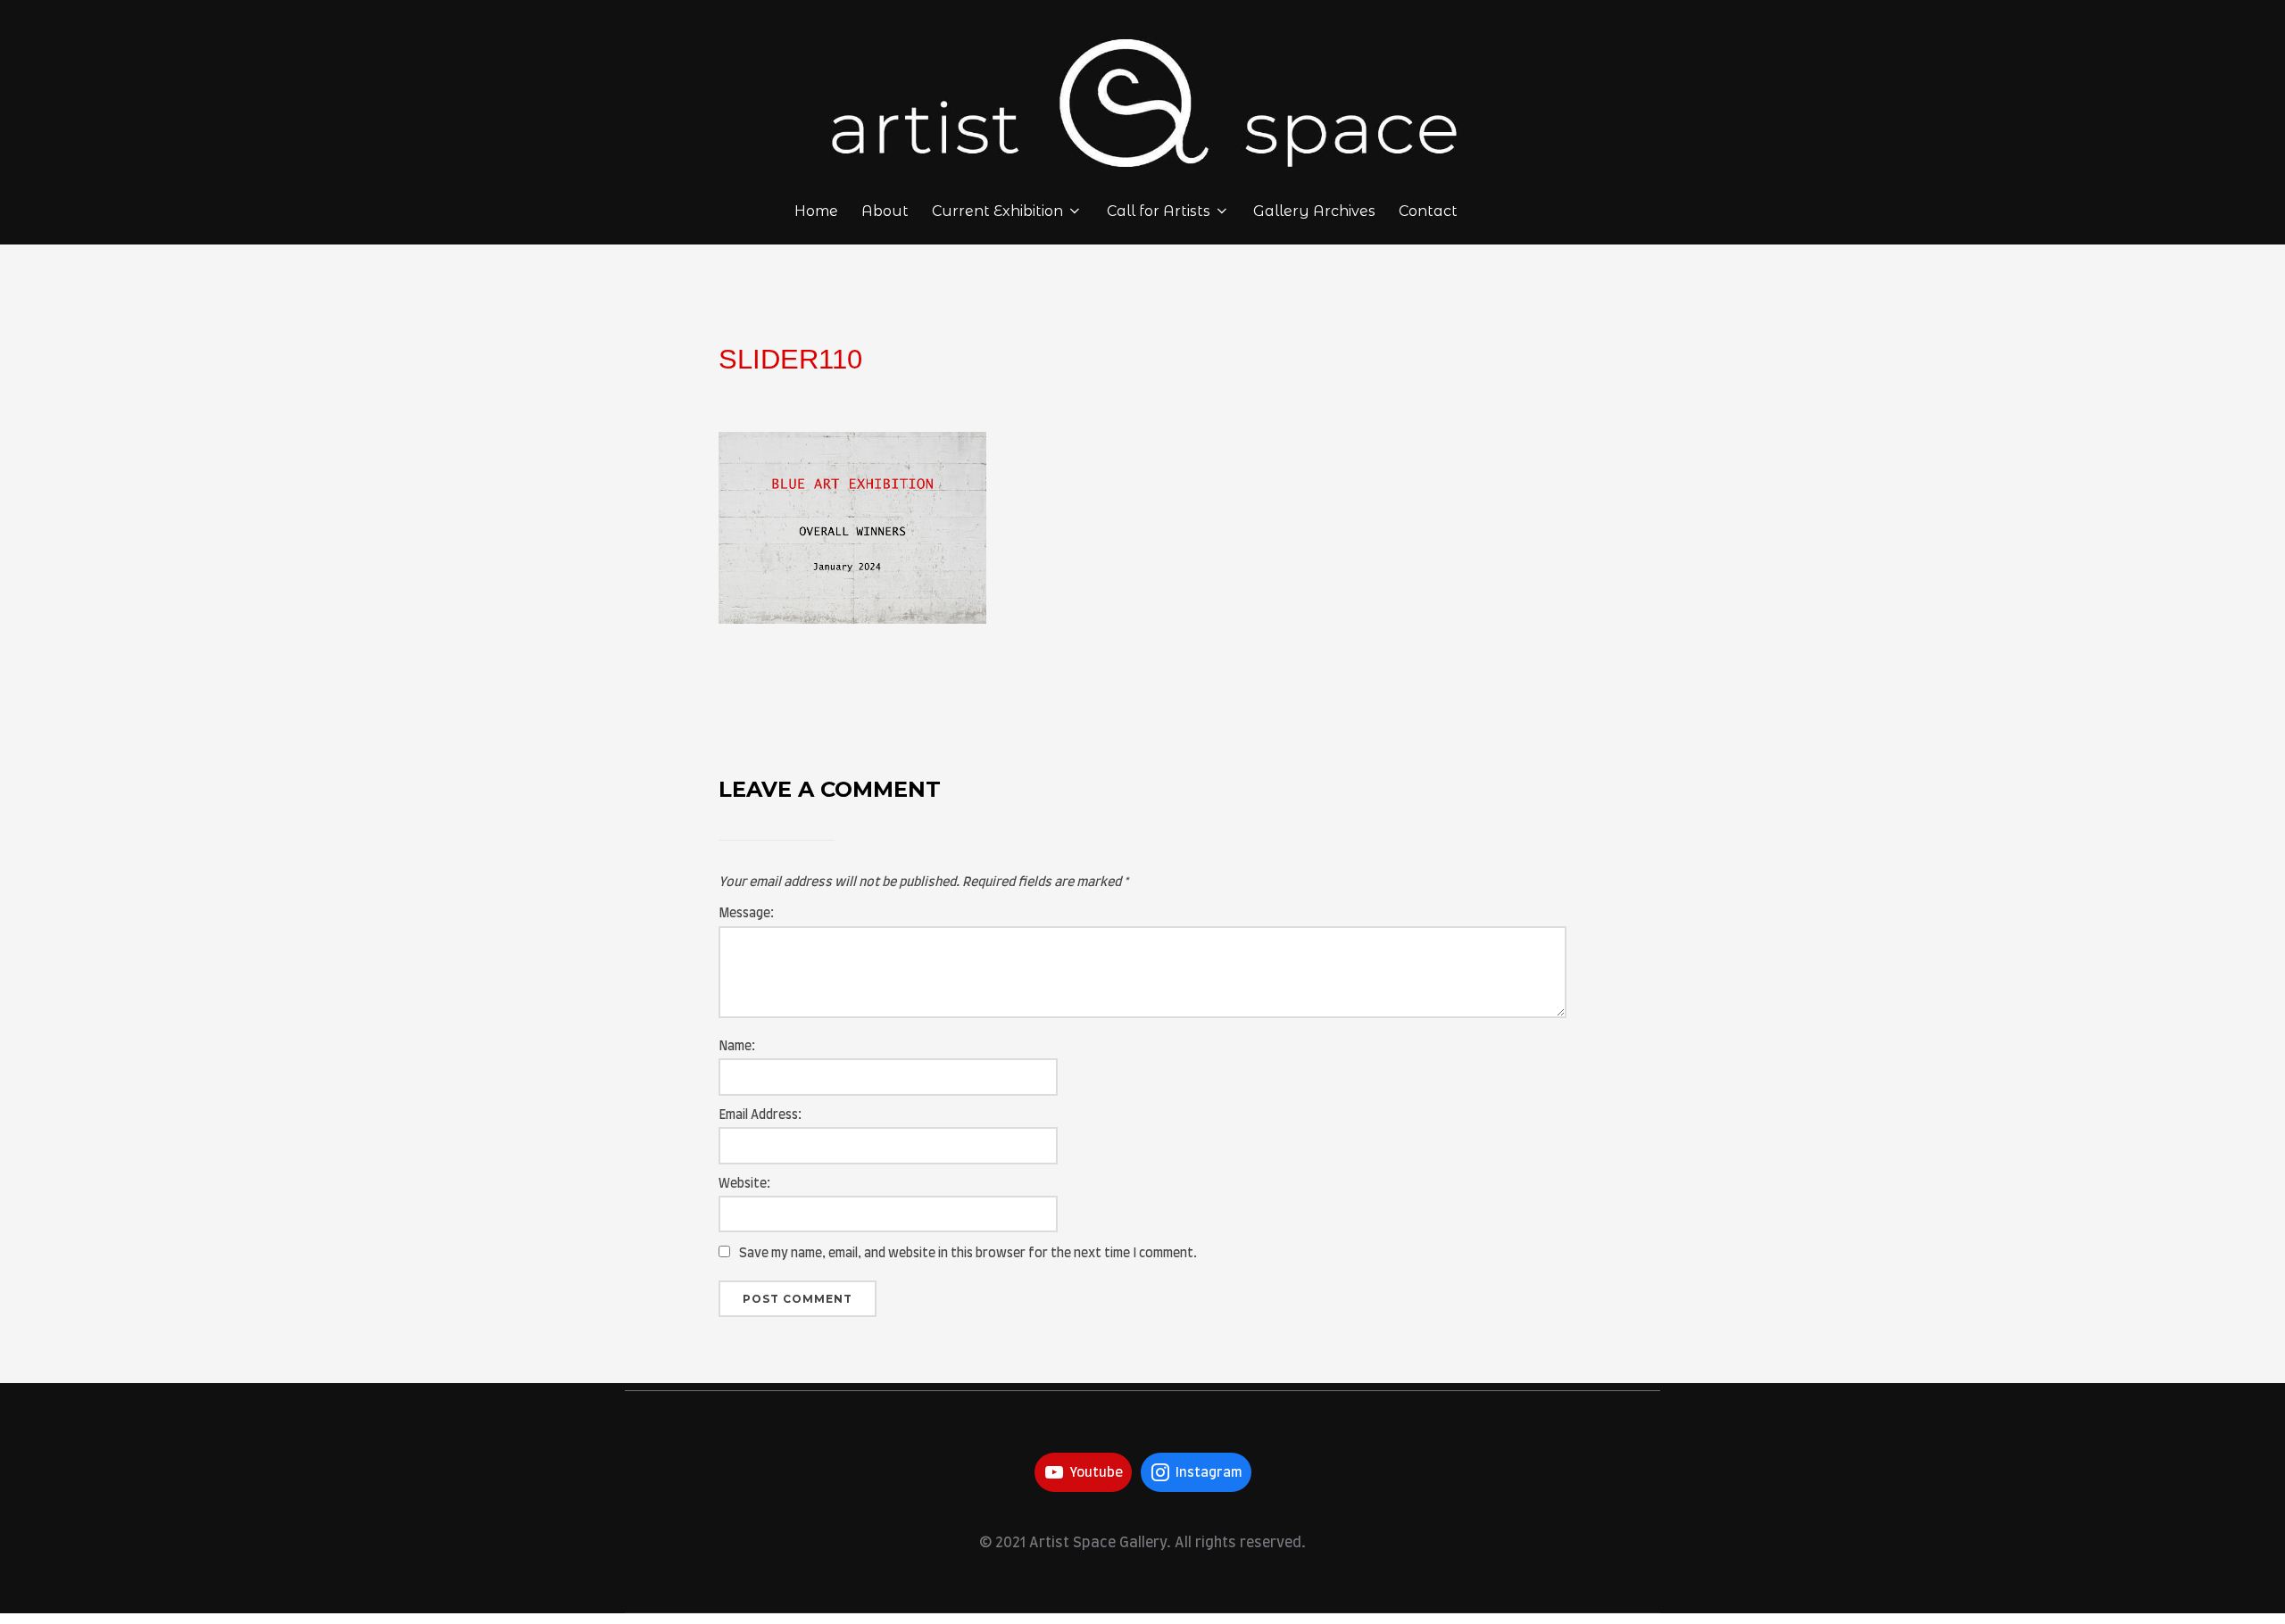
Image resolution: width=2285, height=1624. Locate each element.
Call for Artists (1159, 211)
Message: (746, 914)
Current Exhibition (997, 211)
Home (816, 211)
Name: (737, 1047)
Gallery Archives (1314, 211)
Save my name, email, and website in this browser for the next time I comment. (968, 1254)
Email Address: (760, 1115)
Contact (1428, 211)
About (885, 211)
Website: (744, 1184)
